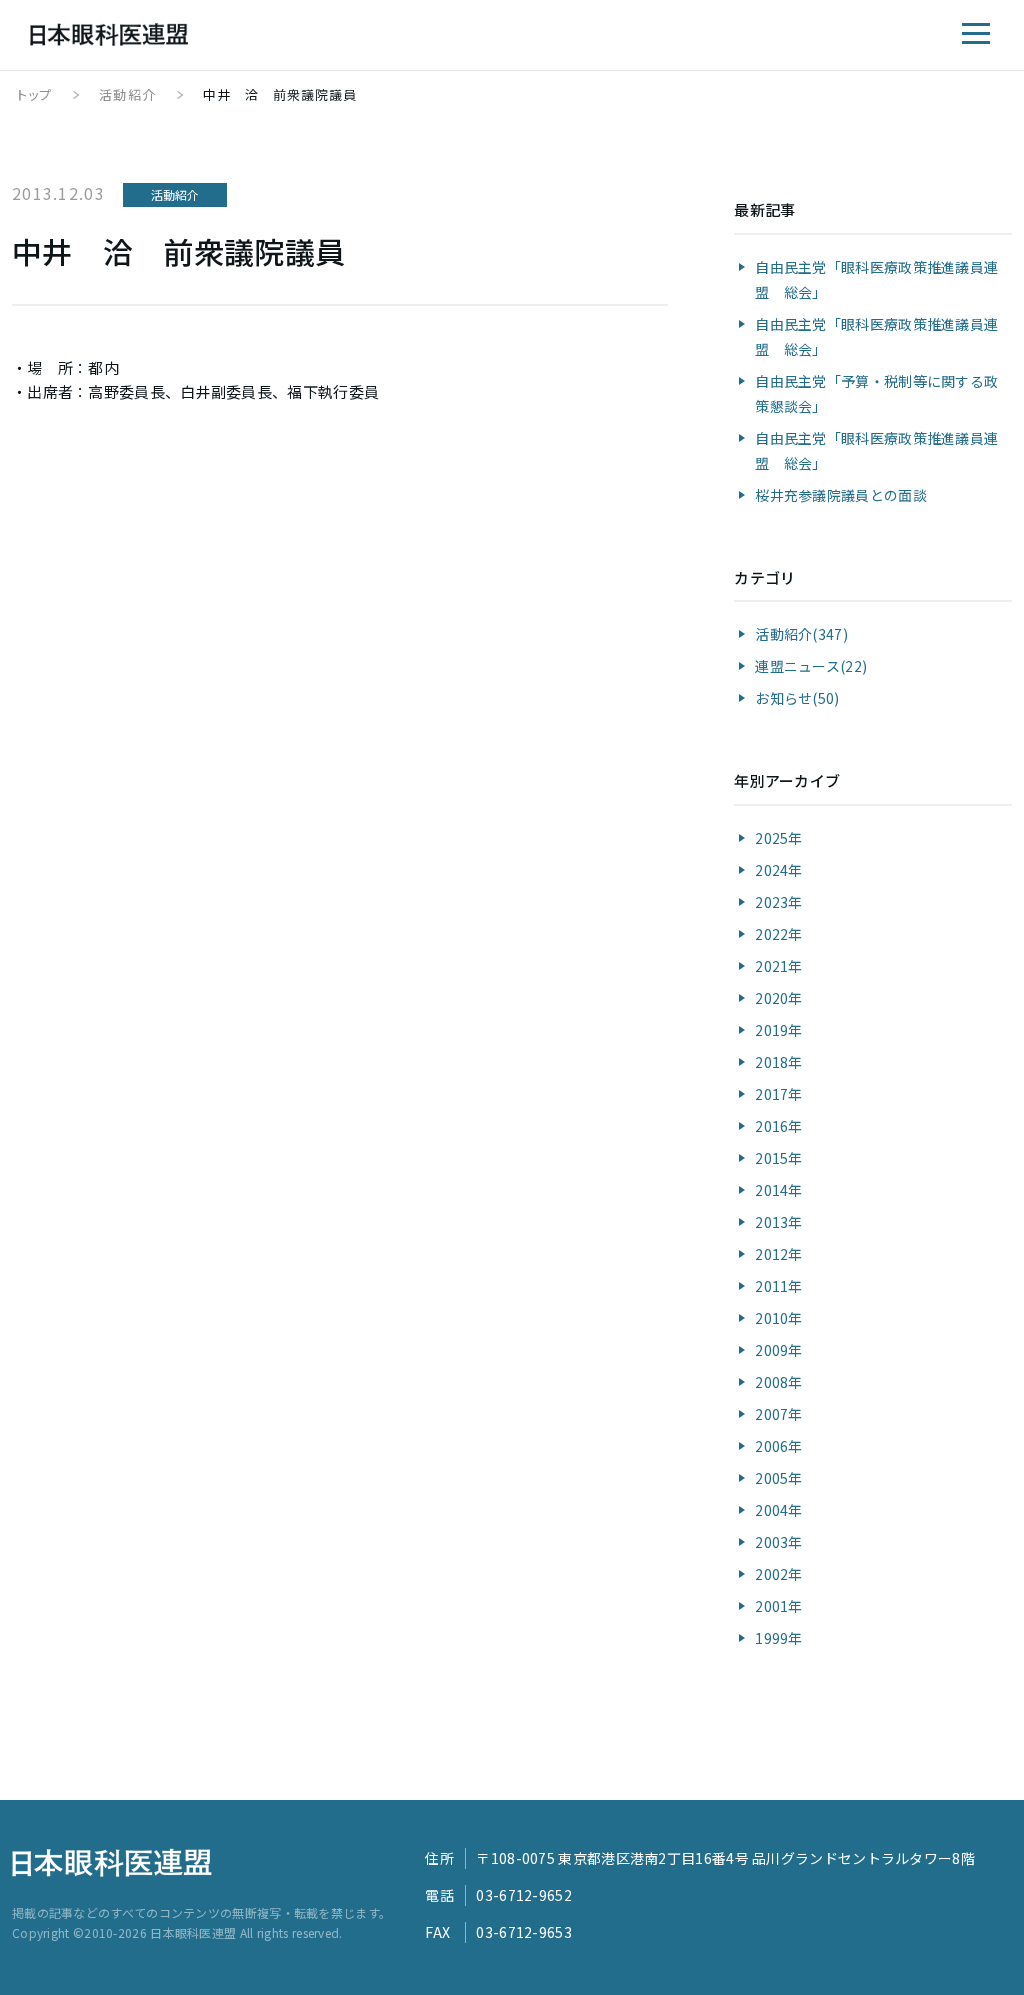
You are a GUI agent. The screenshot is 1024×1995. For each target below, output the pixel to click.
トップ (34, 94)
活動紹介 (127, 94)
